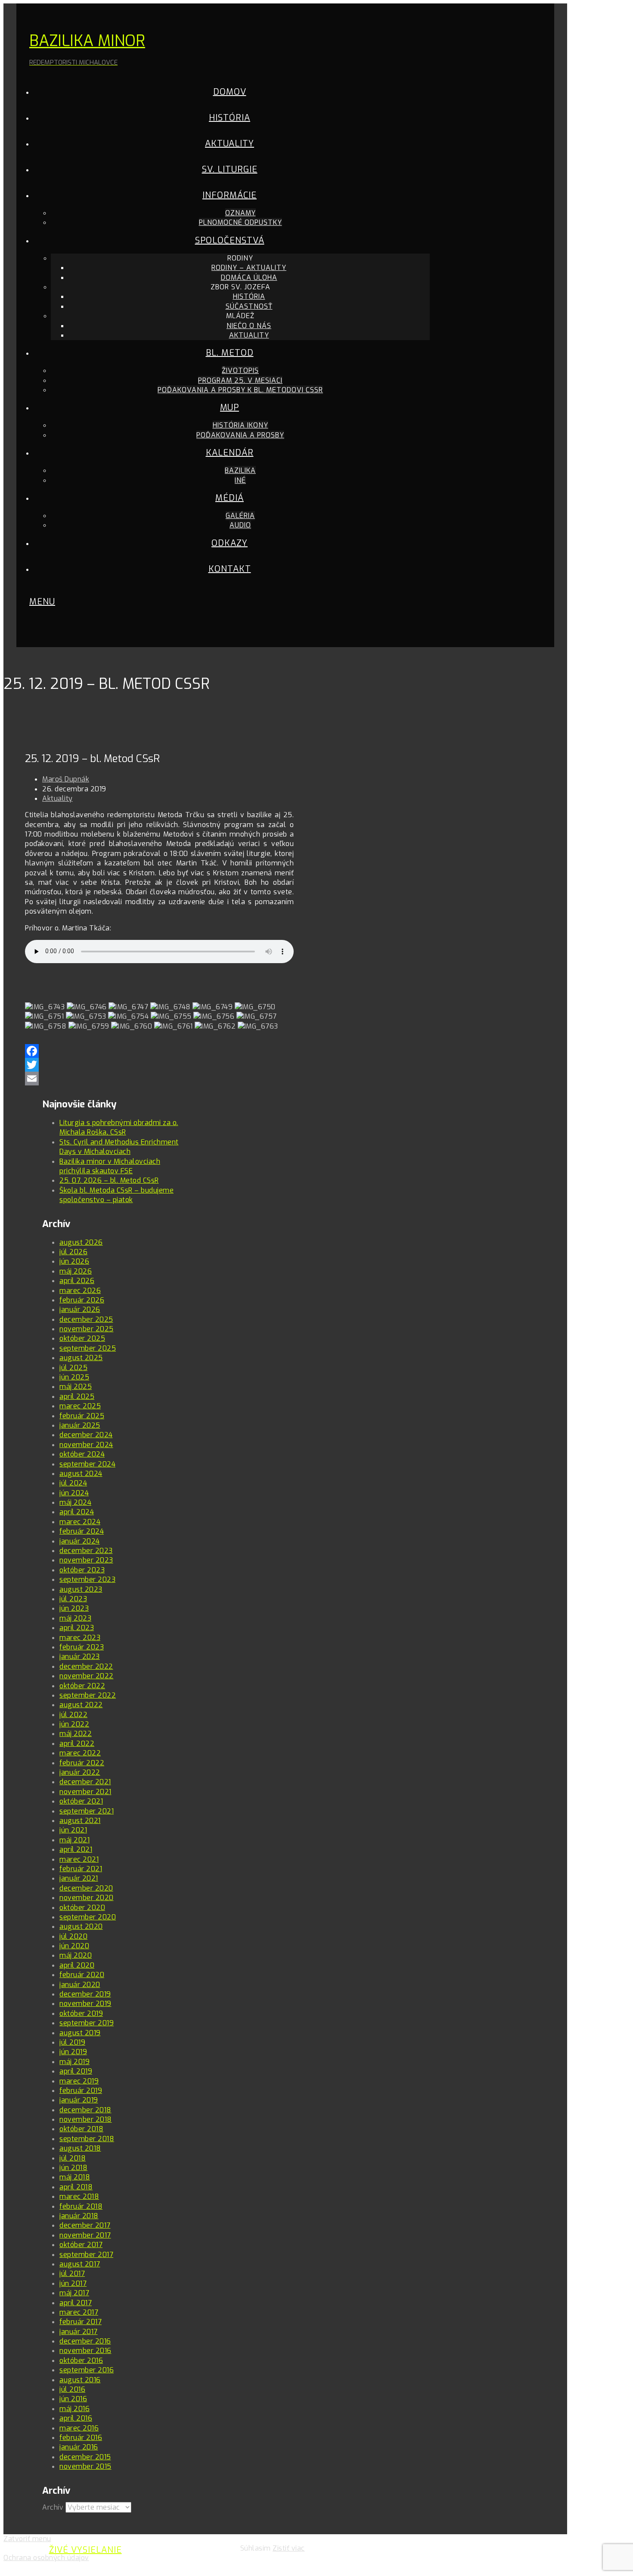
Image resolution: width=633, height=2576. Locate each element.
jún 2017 (73, 2283)
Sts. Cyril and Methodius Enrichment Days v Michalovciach (119, 1147)
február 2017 (81, 2322)
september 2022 (88, 1695)
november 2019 (85, 2004)
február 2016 (81, 2438)
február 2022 (82, 1763)
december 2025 (86, 1319)
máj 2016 (74, 2409)
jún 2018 (73, 2168)
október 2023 (82, 1570)
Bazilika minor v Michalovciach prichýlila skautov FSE (110, 1166)
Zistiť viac (289, 2548)
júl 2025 (73, 1368)
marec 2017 (79, 2312)
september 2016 (87, 2370)
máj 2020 (76, 1955)
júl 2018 (73, 2158)
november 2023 (86, 1560)
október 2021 (81, 1801)
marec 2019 (79, 2081)
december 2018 (85, 2110)
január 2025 (80, 1425)
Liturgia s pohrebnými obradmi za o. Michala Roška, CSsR (119, 1127)
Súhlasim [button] (256, 2548)
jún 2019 (73, 2052)
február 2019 (81, 2091)
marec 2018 (79, 2196)
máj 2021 (74, 1840)
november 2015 (85, 2466)
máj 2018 (75, 2177)
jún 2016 (73, 2399)
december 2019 (85, 1994)
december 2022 (86, 1666)
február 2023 (82, 1647)
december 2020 (86, 1888)
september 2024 (87, 1464)
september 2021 (87, 1811)
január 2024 (80, 1541)
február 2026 (82, 1300)
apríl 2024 (77, 1512)
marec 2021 (79, 1859)
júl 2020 (73, 1936)
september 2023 (87, 1579)
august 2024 (81, 1474)
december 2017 (85, 2225)
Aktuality (57, 798)
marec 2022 (80, 1753)
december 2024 (86, 1435)
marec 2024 (80, 1522)
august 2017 (80, 2264)
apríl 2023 (77, 1628)
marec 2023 (80, 1638)
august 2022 (81, 1705)
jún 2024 (74, 1493)
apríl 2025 (77, 1396)
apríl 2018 (76, 2187)
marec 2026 (80, 1291)
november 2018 (86, 2119)
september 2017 (86, 2255)
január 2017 (79, 2332)
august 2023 (81, 1589)
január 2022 (80, 1772)
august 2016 (80, 2380)
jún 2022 (74, 1724)
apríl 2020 (77, 1965)
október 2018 (81, 2129)
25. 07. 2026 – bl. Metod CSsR (109, 1180)
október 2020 (82, 1908)
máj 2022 (76, 1734)
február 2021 (81, 1869)
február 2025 (82, 1416)
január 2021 (79, 1878)
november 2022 (87, 1676)
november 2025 (87, 1329)
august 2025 (81, 1358)
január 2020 (80, 1985)
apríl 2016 (76, 2418)
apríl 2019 (76, 2071)
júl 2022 (73, 1715)
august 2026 (81, 1242)
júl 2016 (72, 2389)
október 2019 (81, 2013)
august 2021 (80, 1821)
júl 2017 (72, 2274)
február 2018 (81, 2206)
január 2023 (80, 1657)
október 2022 (82, 1686)
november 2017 (85, 2235)
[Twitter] (159, 1065)
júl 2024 (73, 1483)
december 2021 (85, 1782)
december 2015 (85, 2457)
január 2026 (80, 1310)
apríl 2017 (76, 2303)
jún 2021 (73, 1830)
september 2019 (87, 2023)
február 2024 (82, 1531)
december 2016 (85, 2341)
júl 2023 (73, 1599)
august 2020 (81, 1927)
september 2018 (87, 2139)
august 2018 (80, 2148)
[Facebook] (159, 1045)
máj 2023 (75, 1618)
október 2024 (82, 1454)
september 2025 (88, 1348)
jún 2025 (74, 1377)
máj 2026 (76, 1271)
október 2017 (81, 2245)
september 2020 (88, 1917)
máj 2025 (76, 1387)
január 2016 (79, 2447)
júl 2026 (73, 1252)
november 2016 (85, 2351)
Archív (53, 2507)
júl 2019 (72, 2042)
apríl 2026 (77, 1281)
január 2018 (79, 2216)
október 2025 (82, 1338)
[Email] (159, 1079)
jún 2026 (74, 1261)
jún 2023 (74, 1608)
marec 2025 (80, 1406)
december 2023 (86, 1551)
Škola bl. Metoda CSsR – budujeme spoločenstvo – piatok (116, 1195)
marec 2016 (79, 2428)
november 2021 (85, 1792)
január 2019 (79, 2100)
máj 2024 (75, 1502)
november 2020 (87, 1898)
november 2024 (86, 1445)
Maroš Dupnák (66, 779)
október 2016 (81, 2361)
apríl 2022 (77, 1744)
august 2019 (80, 2033)
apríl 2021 (76, 1849)
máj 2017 (74, 2293)
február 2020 (82, 1975)
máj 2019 (74, 2062)
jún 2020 (74, 1946)
